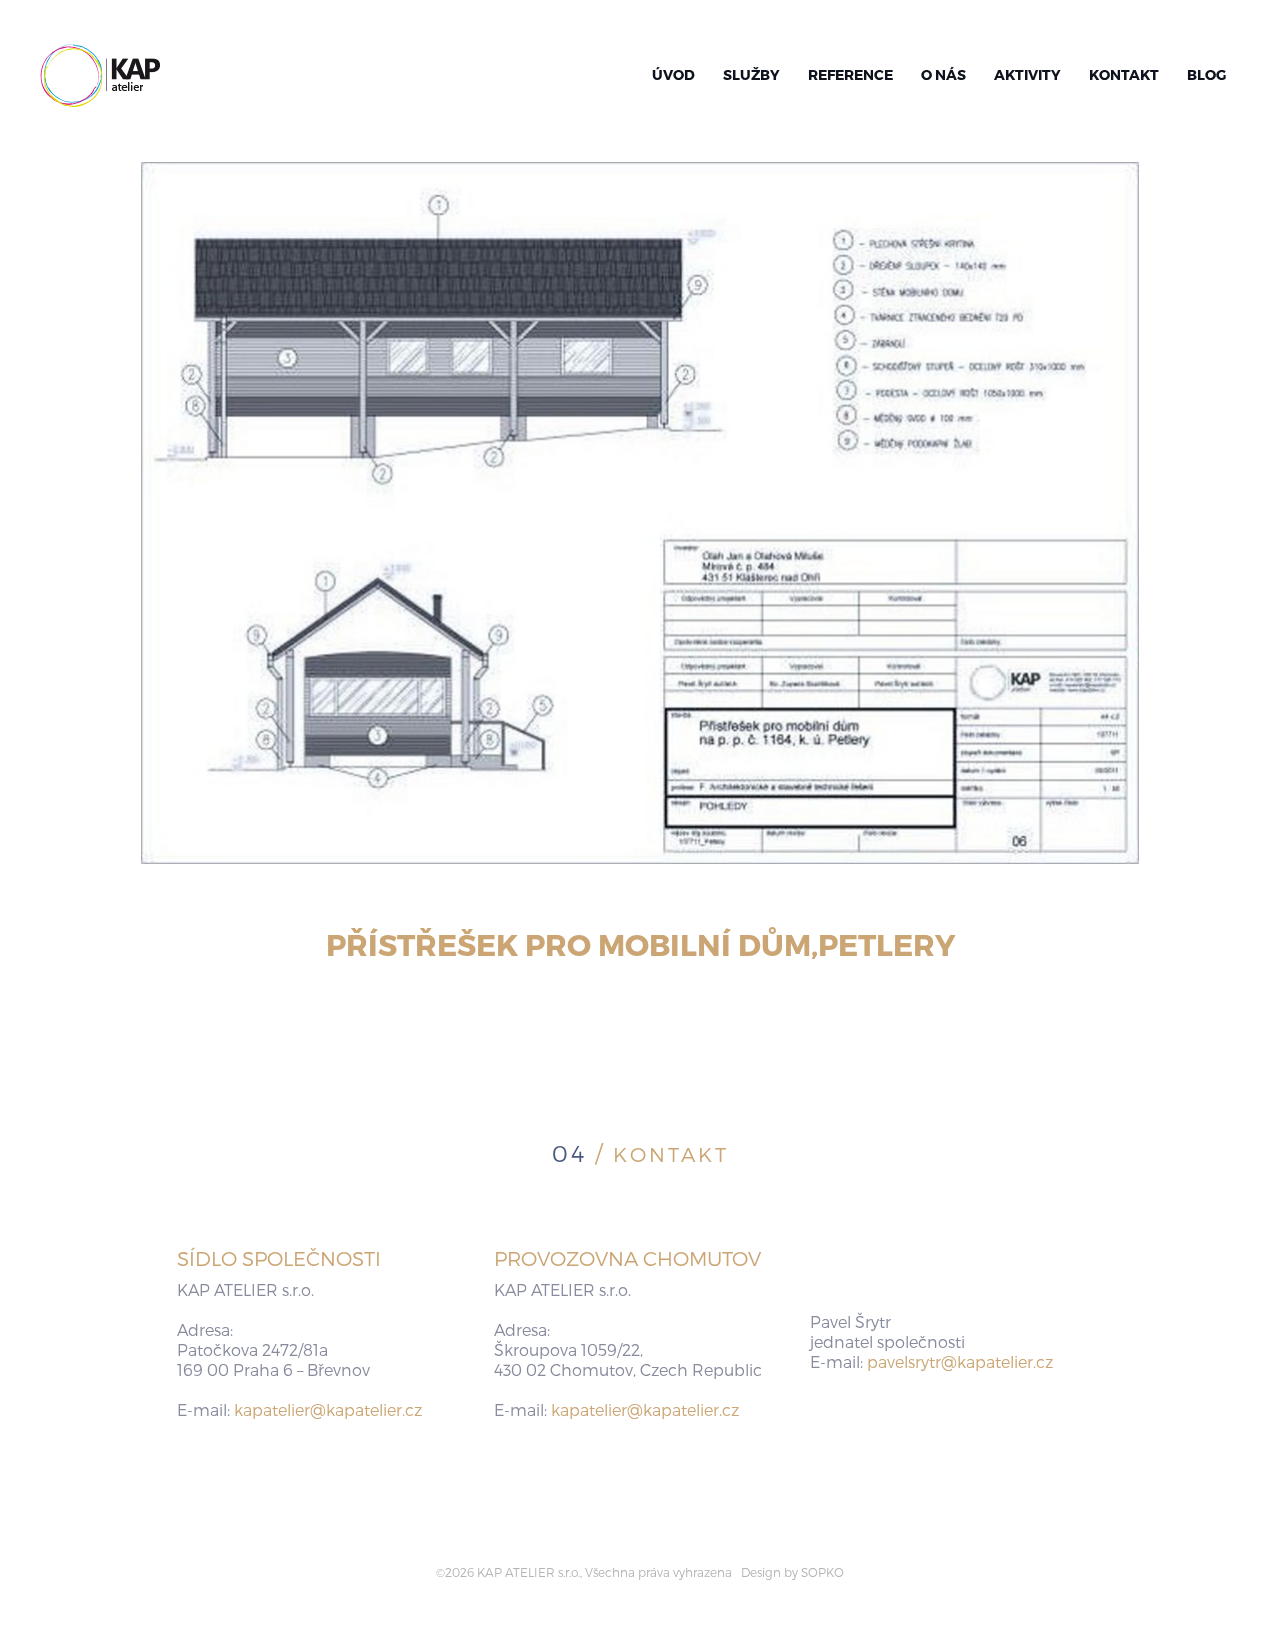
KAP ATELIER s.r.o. (100, 75)
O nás (943, 74)
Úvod (673, 74)
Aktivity (1027, 74)
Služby (751, 74)
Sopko (822, 1572)
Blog (1206, 74)
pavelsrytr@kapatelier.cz (960, 1361)
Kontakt (1124, 74)
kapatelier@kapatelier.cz (328, 1409)
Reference (850, 74)
